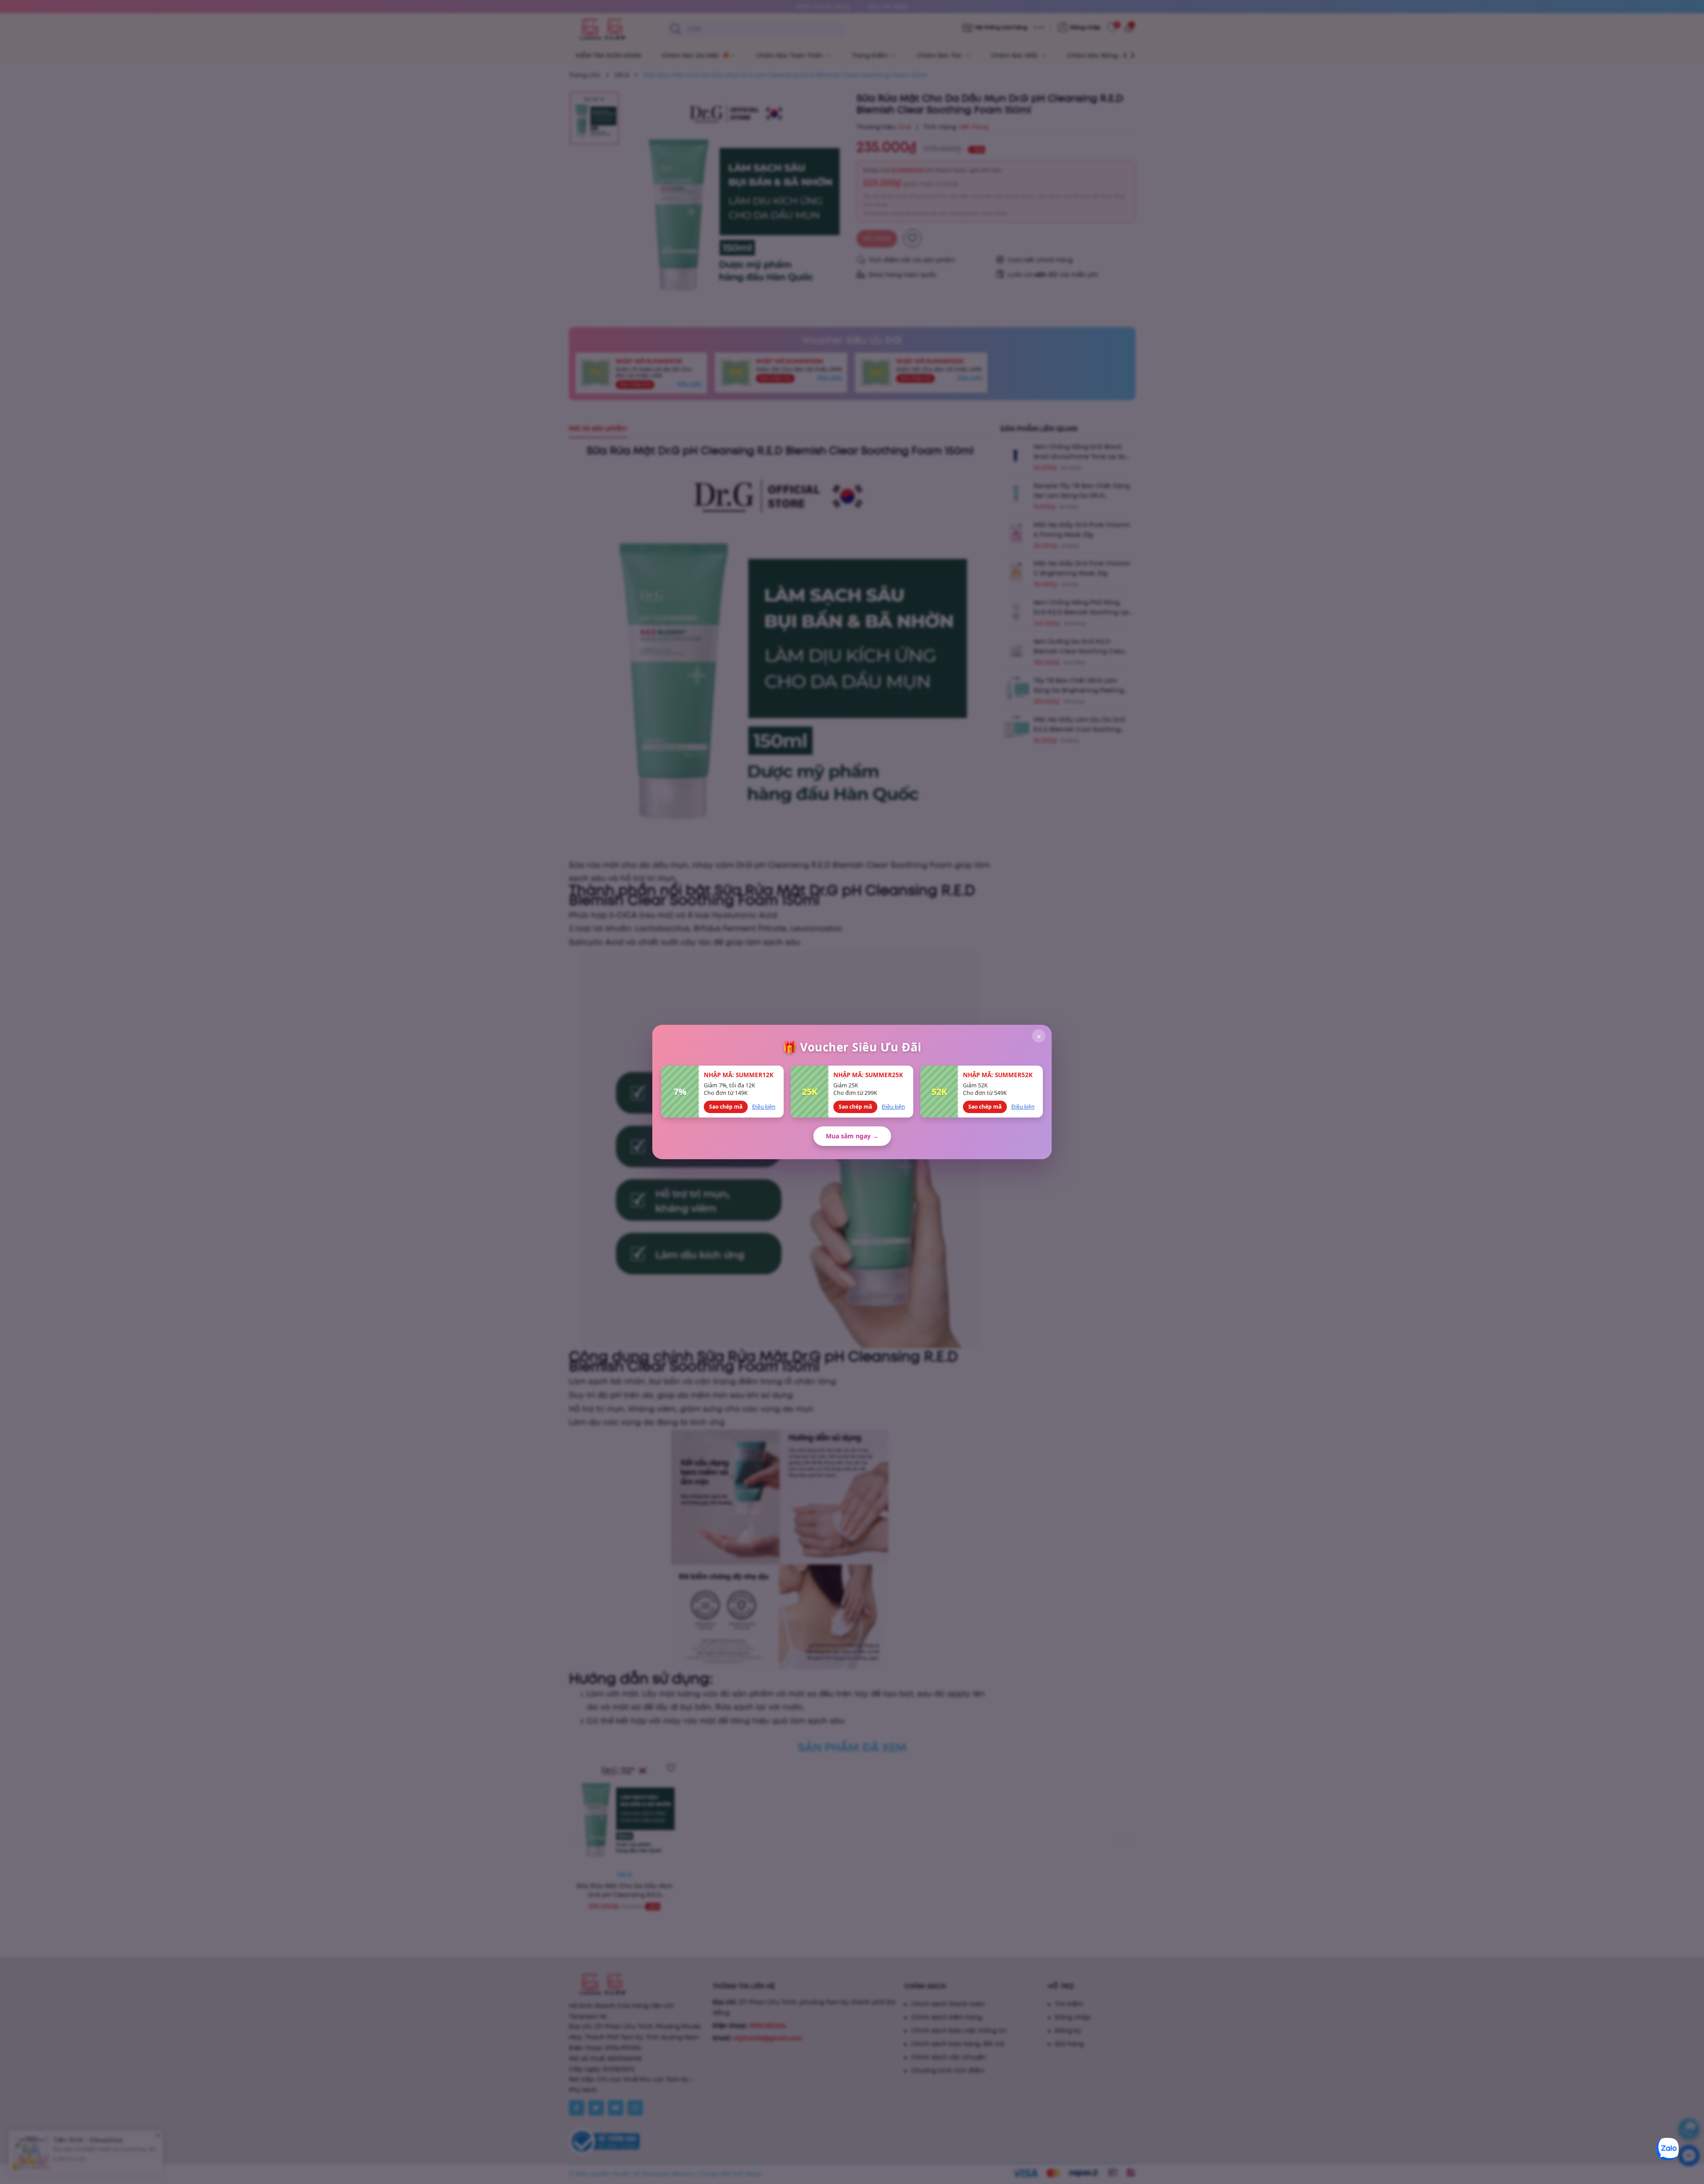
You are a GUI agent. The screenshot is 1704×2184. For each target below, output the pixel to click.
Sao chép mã (726, 1107)
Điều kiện (764, 1107)
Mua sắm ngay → (852, 1136)
